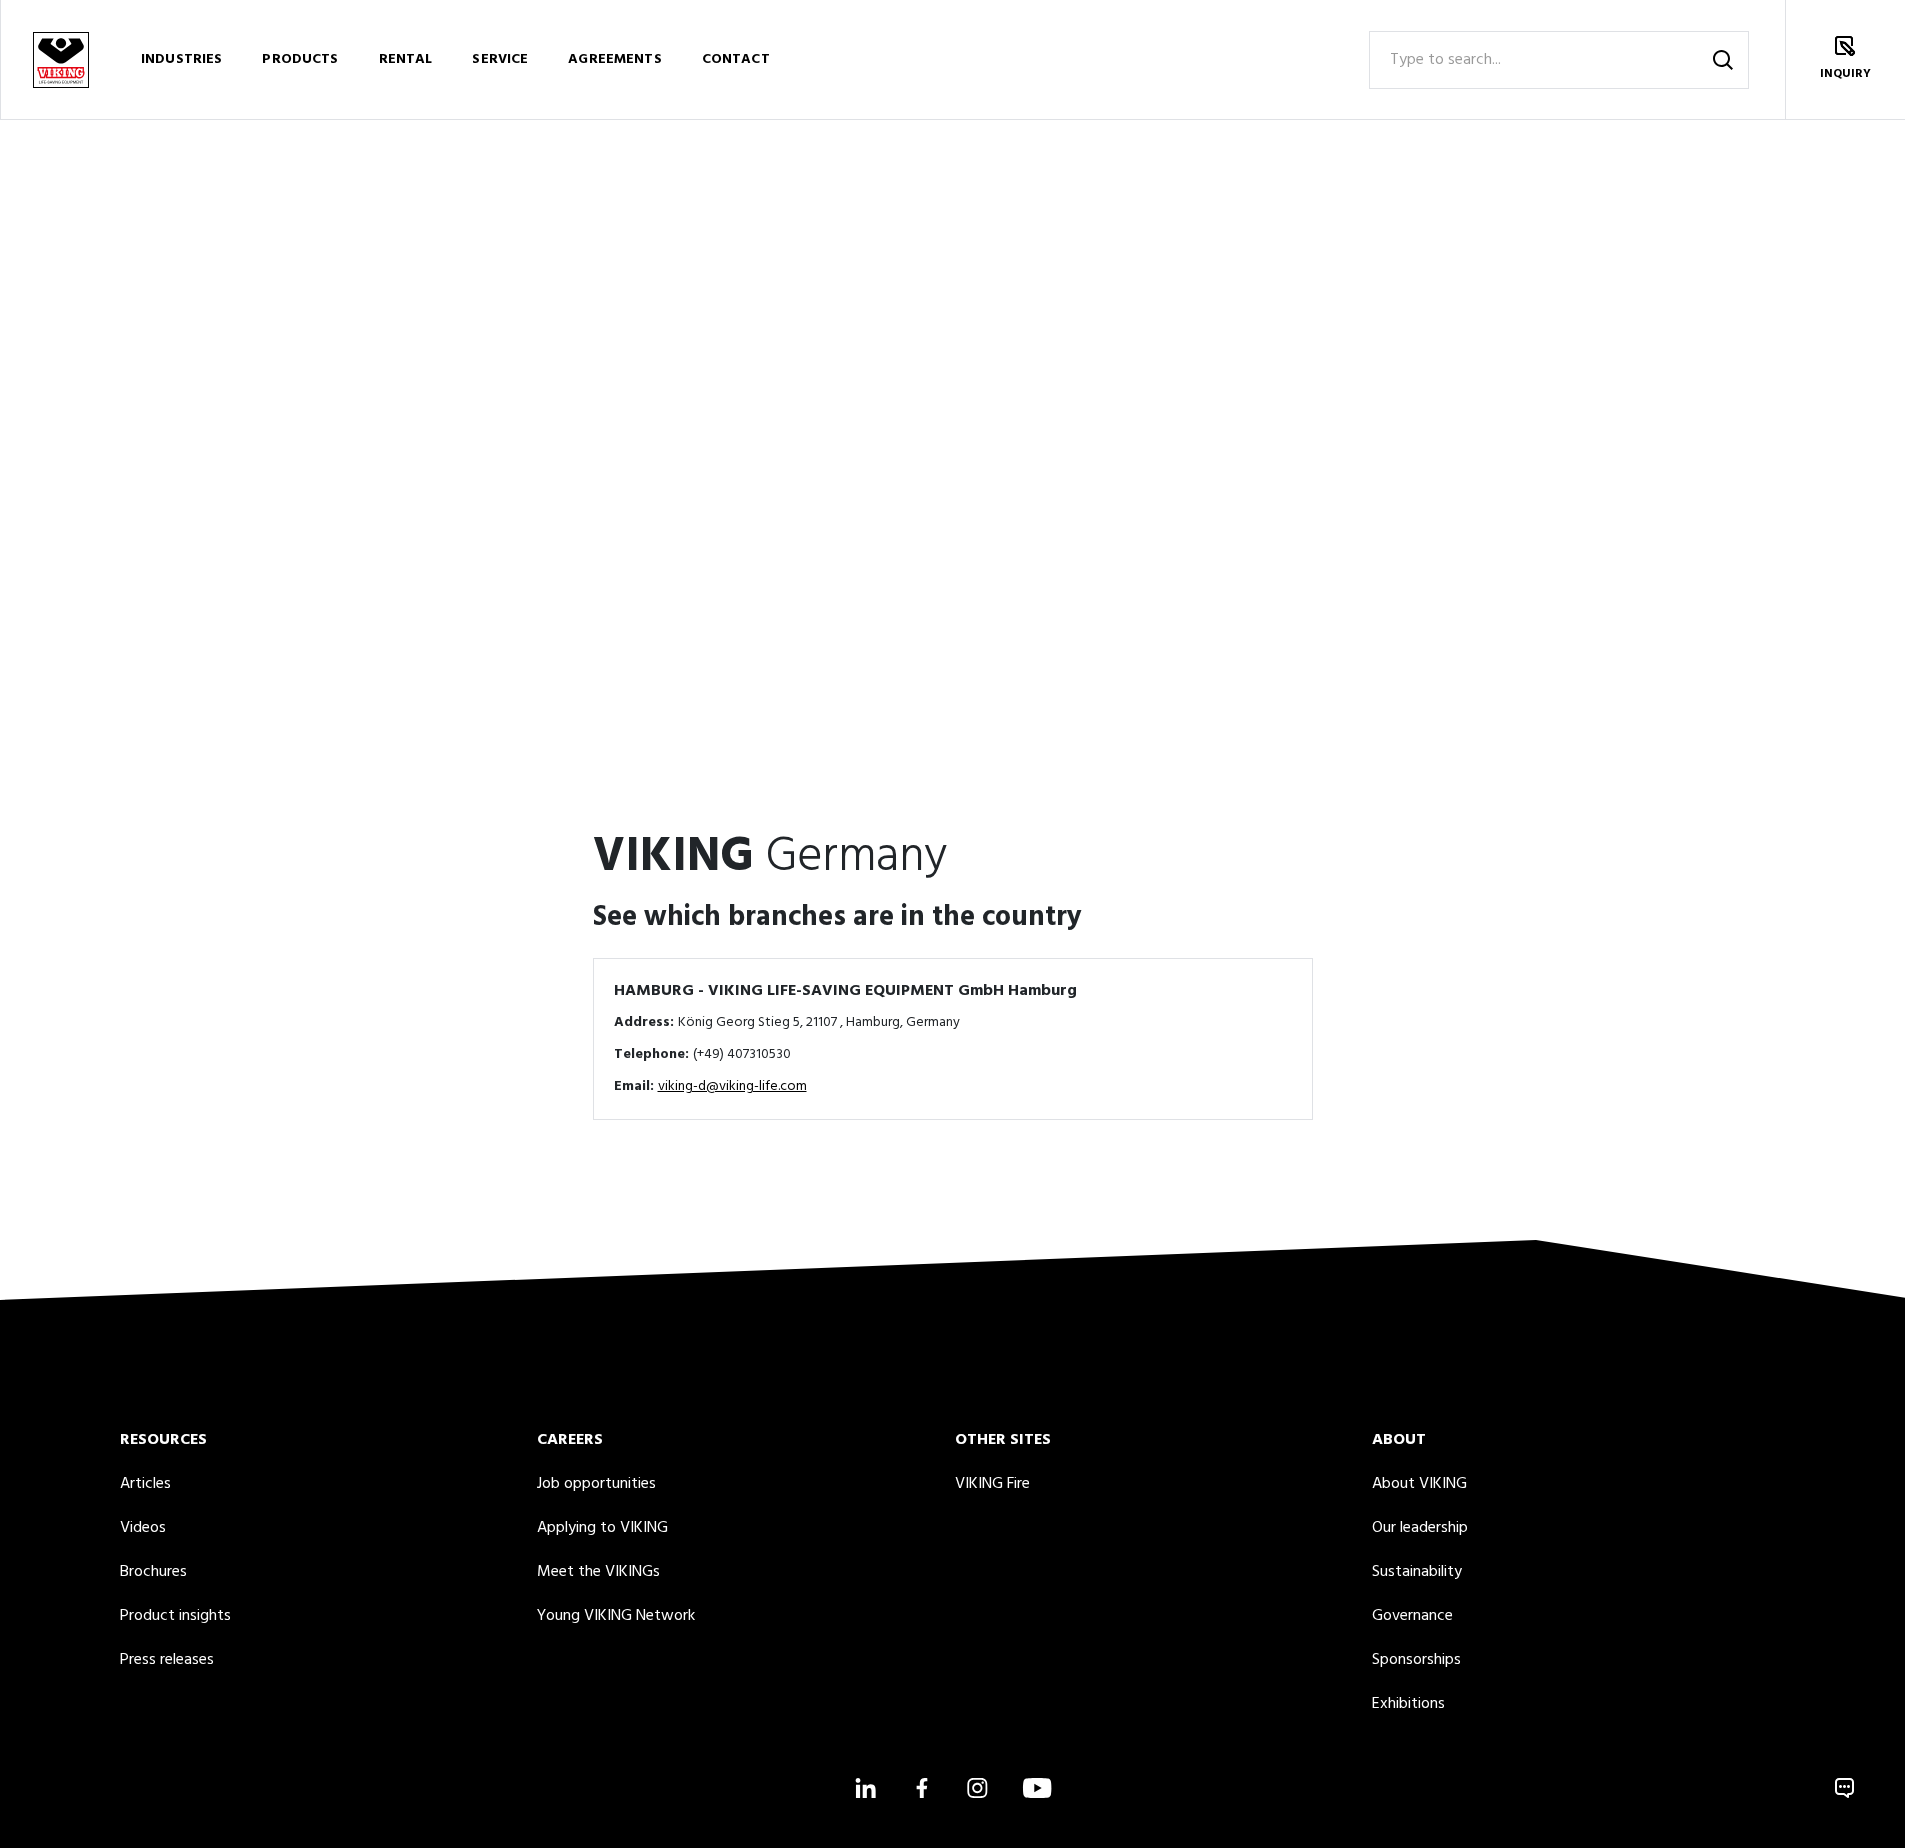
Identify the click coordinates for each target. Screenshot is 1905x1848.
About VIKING (1419, 1484)
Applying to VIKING (602, 1528)
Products (300, 59)
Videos (143, 1528)
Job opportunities (596, 1484)
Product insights (175, 1616)
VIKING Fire (992, 1484)
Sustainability (1417, 1572)
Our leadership (1420, 1528)
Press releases (167, 1660)
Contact (736, 59)
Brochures (153, 1572)
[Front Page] (60, 59)
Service (500, 59)
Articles (145, 1484)
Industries (181, 59)
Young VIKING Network (616, 1616)
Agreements (614, 59)
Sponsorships (1416, 1660)
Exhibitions (1408, 1704)
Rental (406, 59)
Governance (1412, 1616)
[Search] (1723, 60)
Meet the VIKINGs (598, 1572)
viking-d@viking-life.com (732, 1086)
